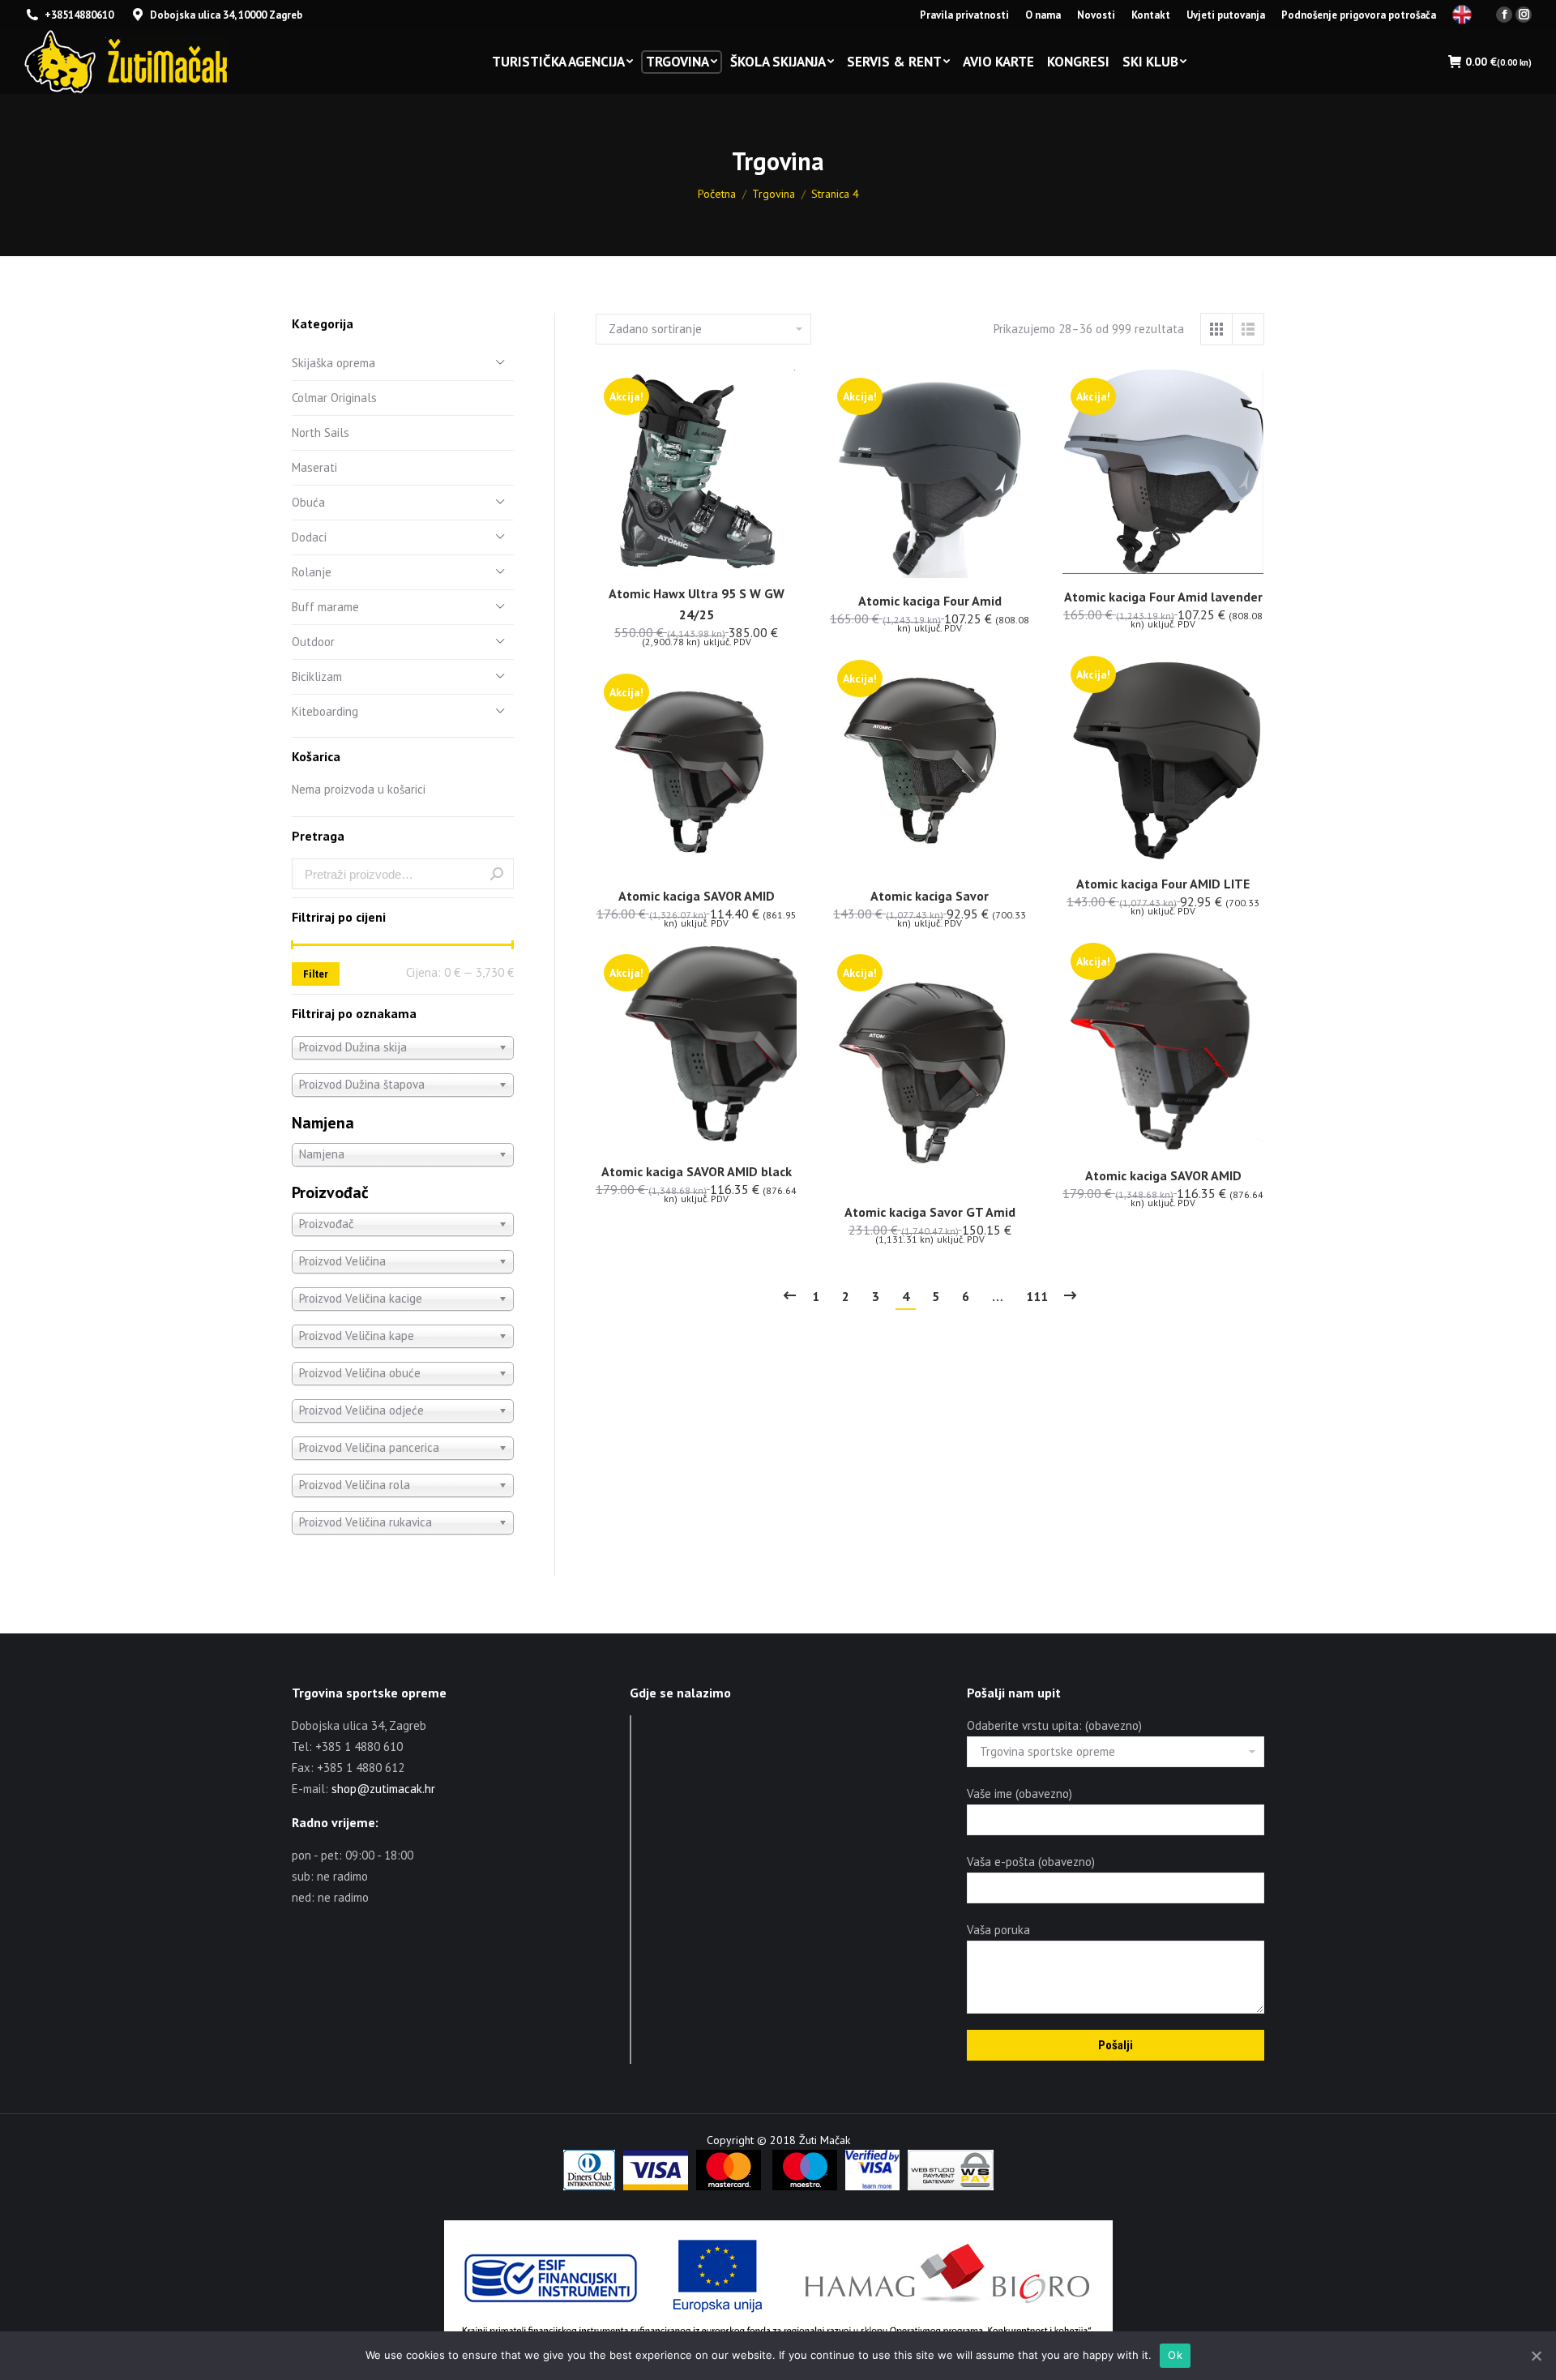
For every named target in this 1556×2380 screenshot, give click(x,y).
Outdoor (313, 642)
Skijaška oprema (333, 363)
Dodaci (309, 537)
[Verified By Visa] (872, 2186)
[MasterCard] (729, 2186)
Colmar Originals (334, 398)
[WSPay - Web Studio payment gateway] (951, 2186)
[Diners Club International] (589, 2186)
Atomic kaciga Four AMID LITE (1163, 884)
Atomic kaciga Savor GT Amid (930, 1212)
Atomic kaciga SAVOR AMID (697, 896)
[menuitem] (964, 15)
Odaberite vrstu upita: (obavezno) (1054, 1725)
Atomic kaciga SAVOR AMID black (697, 1171)
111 (1037, 1296)
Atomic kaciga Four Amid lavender (1163, 597)
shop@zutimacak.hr (383, 1789)
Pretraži (497, 874)
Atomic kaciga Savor (930, 896)
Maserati (314, 467)
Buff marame (325, 607)
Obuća (308, 502)
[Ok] (1536, 2356)
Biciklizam (317, 676)
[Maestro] (805, 2186)
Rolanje (312, 572)
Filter (316, 974)
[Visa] (656, 2186)
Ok (1175, 2355)
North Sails (321, 432)
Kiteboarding (325, 711)
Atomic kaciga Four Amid (930, 601)
